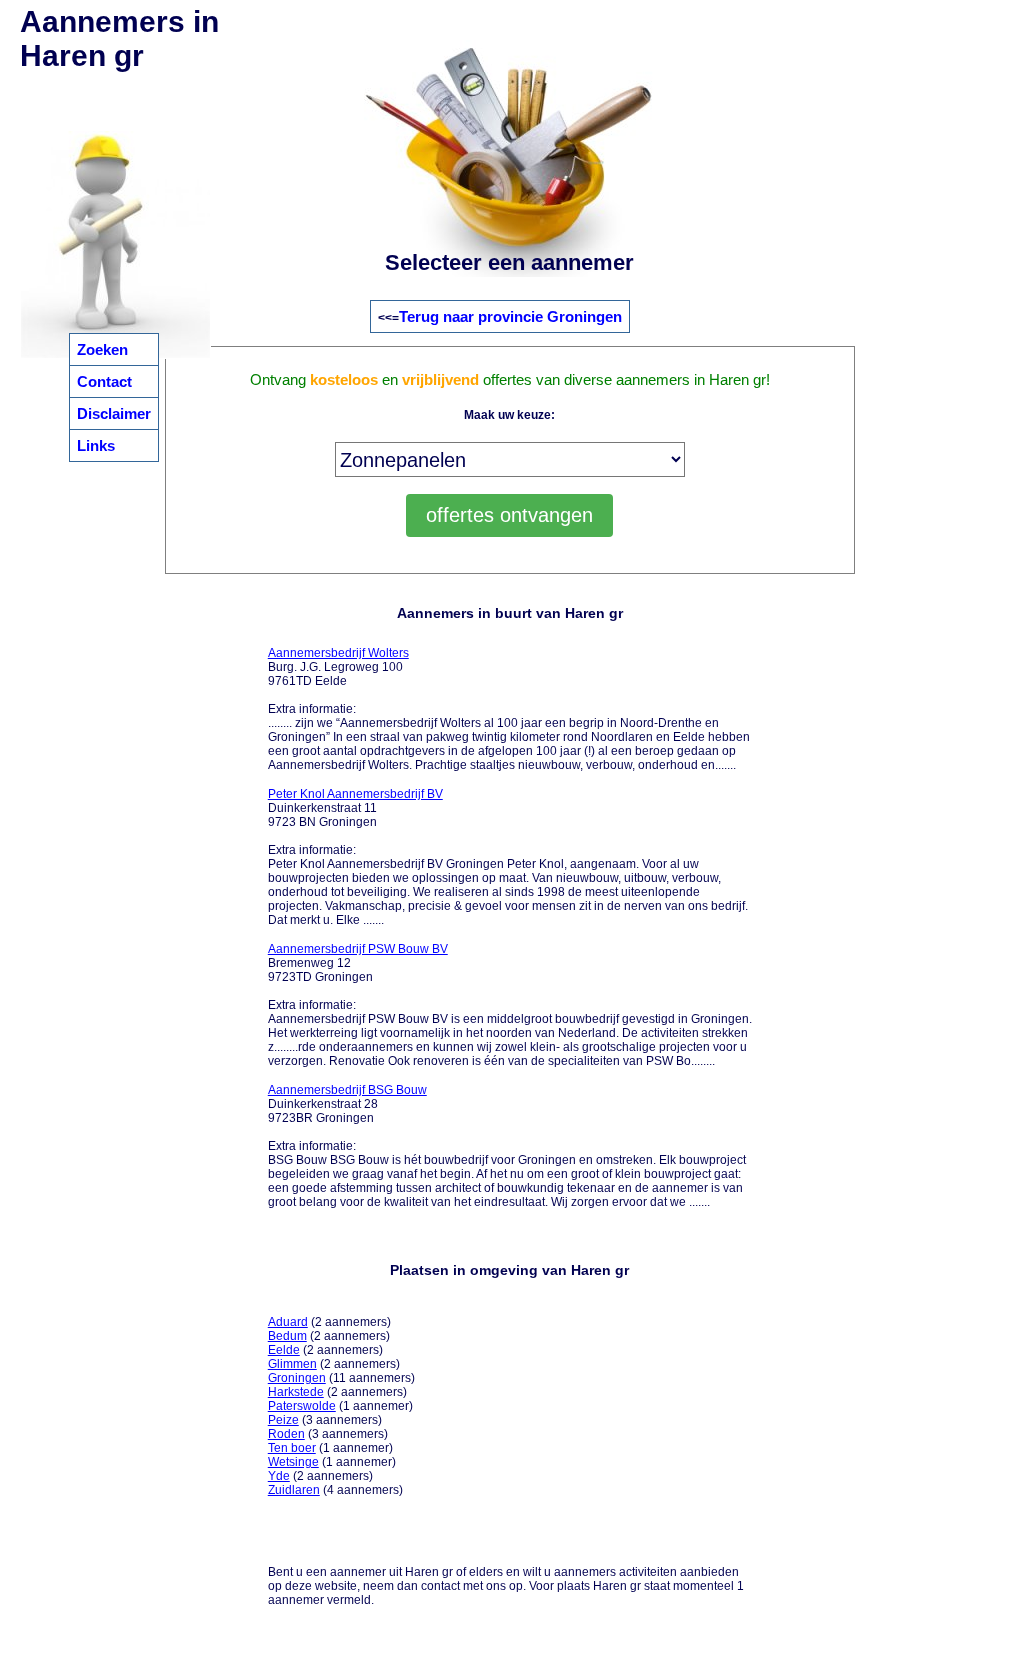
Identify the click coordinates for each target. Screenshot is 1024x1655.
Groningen (297, 1378)
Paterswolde (302, 1406)
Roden (286, 1434)
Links (96, 445)
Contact (104, 381)
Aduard (288, 1322)
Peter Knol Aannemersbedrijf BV (355, 794)
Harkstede (296, 1392)
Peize (283, 1420)
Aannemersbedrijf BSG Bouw (347, 1090)
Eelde (284, 1350)
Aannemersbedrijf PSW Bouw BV (358, 949)
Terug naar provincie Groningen (510, 316)
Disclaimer (114, 413)
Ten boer (292, 1448)
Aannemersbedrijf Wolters (338, 653)
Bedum (287, 1336)
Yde (279, 1476)
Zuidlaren (294, 1490)
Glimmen (292, 1364)
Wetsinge (293, 1462)
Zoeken (102, 349)
